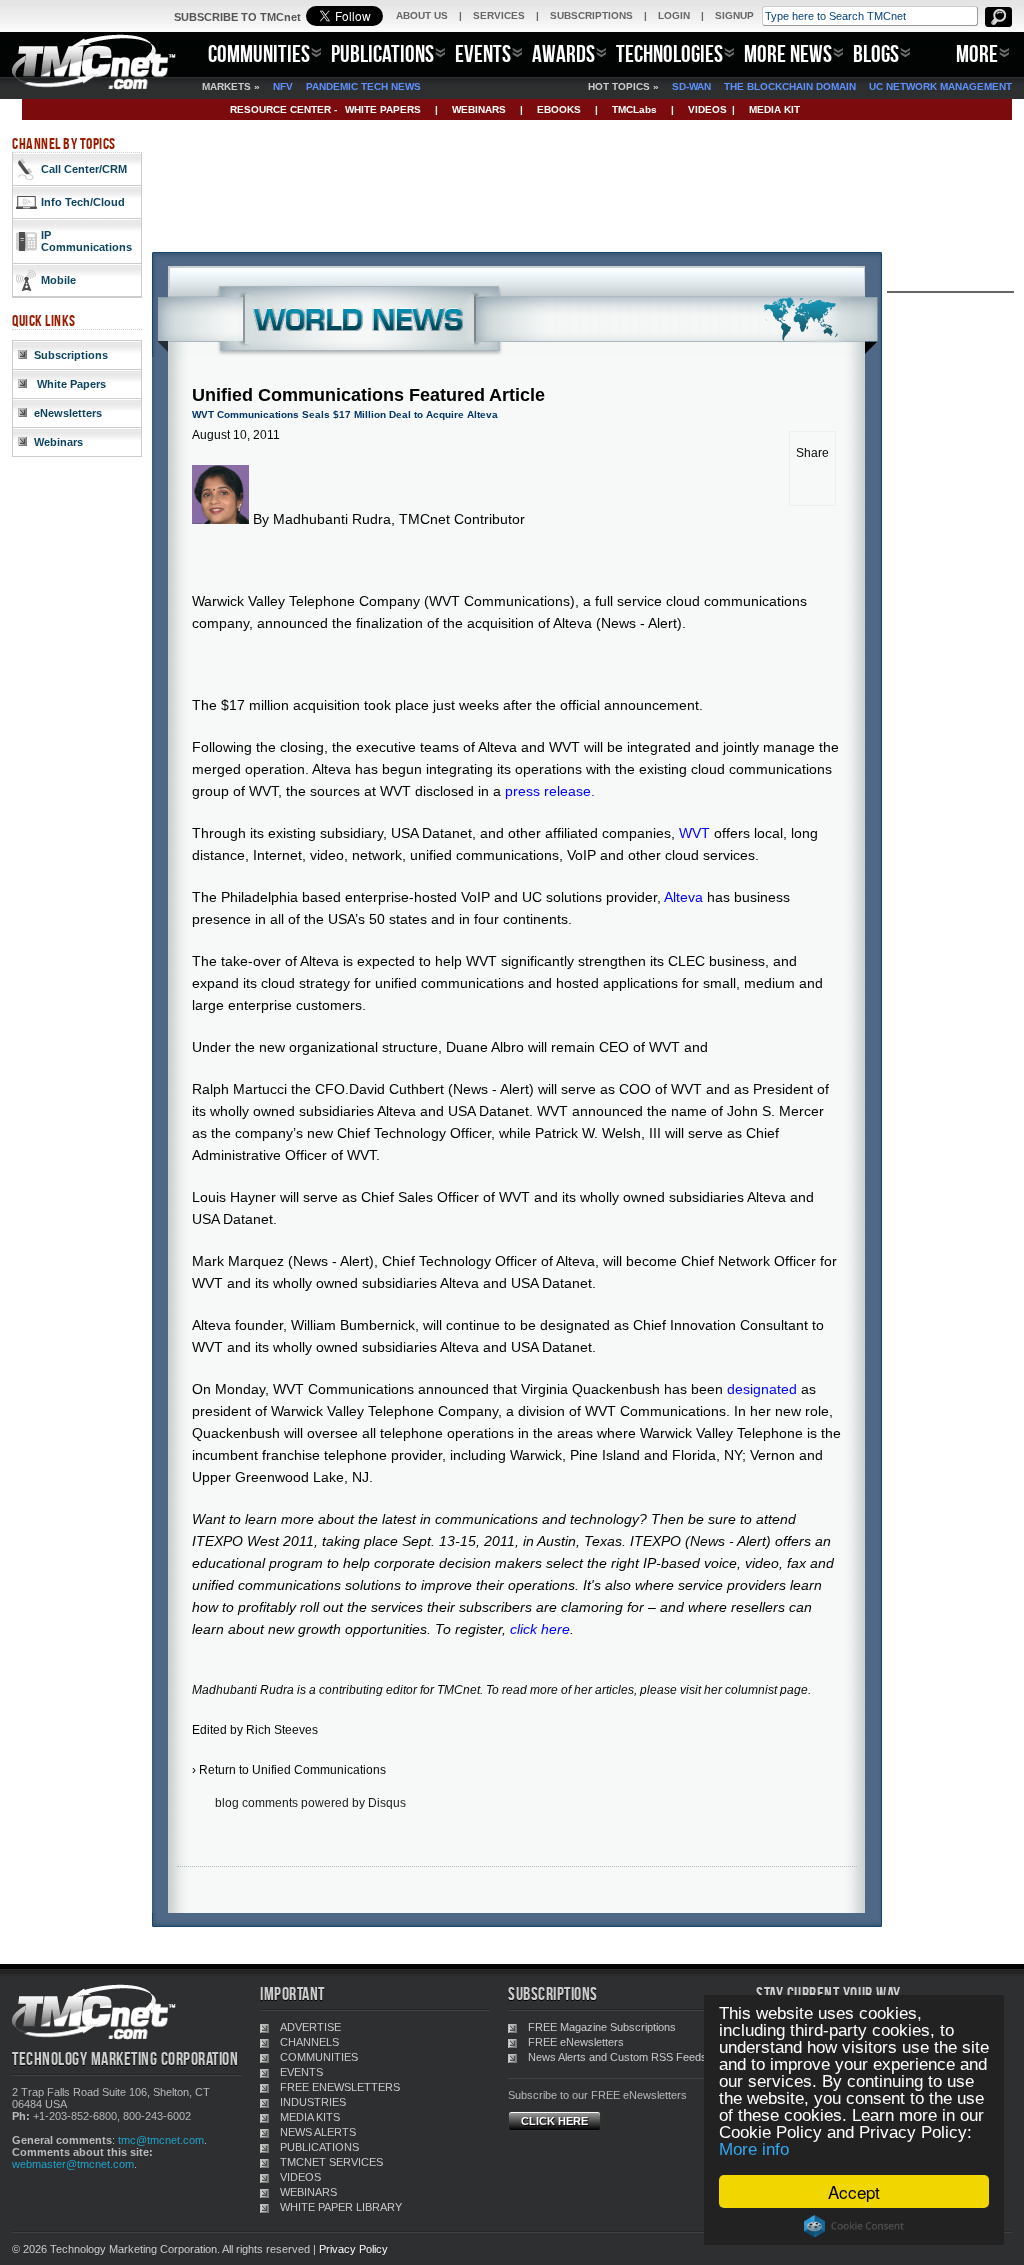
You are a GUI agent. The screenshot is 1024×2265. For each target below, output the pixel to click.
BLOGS (876, 53)
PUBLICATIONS (382, 53)
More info (754, 2149)
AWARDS (563, 53)
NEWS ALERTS (318, 2132)
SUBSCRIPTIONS (591, 15)
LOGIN (674, 15)
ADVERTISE (310, 2027)
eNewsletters (68, 413)
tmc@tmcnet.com (161, 2140)
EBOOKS (559, 109)
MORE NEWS (788, 53)
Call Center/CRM (84, 169)
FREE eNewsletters (576, 2042)
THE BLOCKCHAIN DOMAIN (790, 86)
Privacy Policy (353, 2249)
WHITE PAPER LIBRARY (341, 2207)
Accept (854, 2191)
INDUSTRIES (313, 2102)
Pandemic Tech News (363, 86)
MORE (977, 53)
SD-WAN (691, 86)
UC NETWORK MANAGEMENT (940, 86)
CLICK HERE (554, 2121)
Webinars (58, 442)
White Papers (70, 384)
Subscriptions (71, 355)
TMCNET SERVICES (331, 2162)
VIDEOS (707, 109)
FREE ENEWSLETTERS (340, 2087)
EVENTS (483, 53)
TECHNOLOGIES (669, 53)
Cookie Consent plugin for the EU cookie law (854, 2226)
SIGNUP (734, 15)
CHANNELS (309, 2042)
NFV (283, 86)
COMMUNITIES (259, 53)
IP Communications (86, 241)
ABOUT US (422, 15)
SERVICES (499, 15)
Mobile (58, 280)
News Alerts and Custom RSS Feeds (617, 2057)
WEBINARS (479, 109)
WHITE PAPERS (383, 109)
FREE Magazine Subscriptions (602, 2027)
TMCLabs (634, 109)
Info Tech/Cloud (83, 202)
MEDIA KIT (774, 109)
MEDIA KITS (310, 2117)
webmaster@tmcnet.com (73, 2164)
